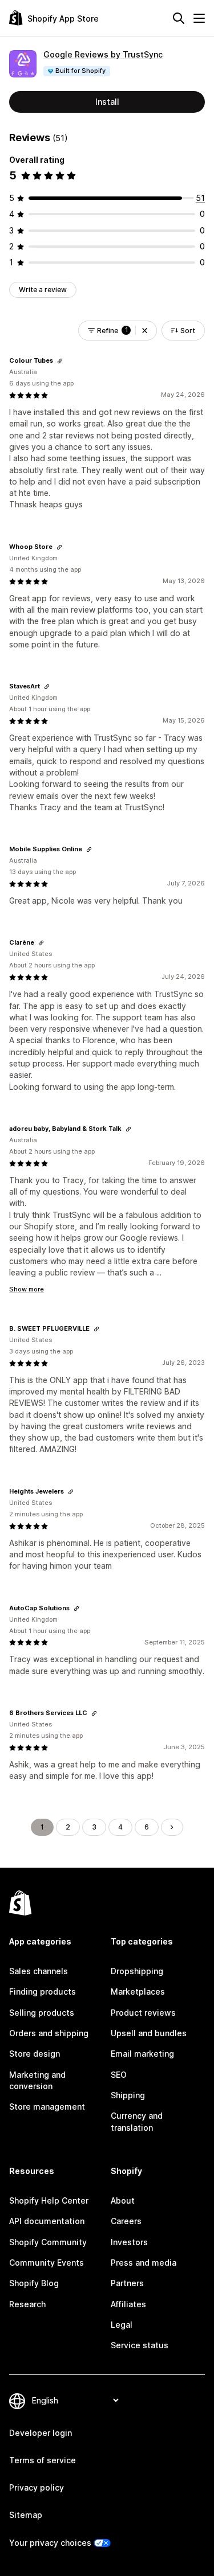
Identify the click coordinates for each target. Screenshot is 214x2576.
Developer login (41, 2433)
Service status (140, 2345)
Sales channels (39, 1971)
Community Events (47, 2263)
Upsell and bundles (149, 2033)
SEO (119, 2075)
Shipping (128, 2095)
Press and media (144, 2263)
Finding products (43, 1992)
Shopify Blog (34, 2283)
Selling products (42, 2013)
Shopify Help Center (49, 2200)
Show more (27, 1289)
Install (107, 102)
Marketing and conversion (37, 2080)
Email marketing (142, 2054)
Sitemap (26, 2515)
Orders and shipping (49, 2033)
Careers (126, 2221)
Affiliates (128, 2304)
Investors (129, 2242)
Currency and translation (137, 2121)
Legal (122, 2325)
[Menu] (199, 18)
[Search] (179, 18)
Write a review (43, 290)
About (123, 2200)
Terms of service (43, 2460)
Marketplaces (138, 1992)
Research (27, 2304)
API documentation (47, 2221)
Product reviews (143, 2013)
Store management (47, 2107)
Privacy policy (37, 2487)
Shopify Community (48, 2242)
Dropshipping (137, 1971)
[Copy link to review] (60, 361)
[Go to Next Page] (172, 1827)
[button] (145, 331)
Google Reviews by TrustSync (103, 54)
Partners (127, 2283)
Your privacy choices (50, 2543)
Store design (35, 2054)
